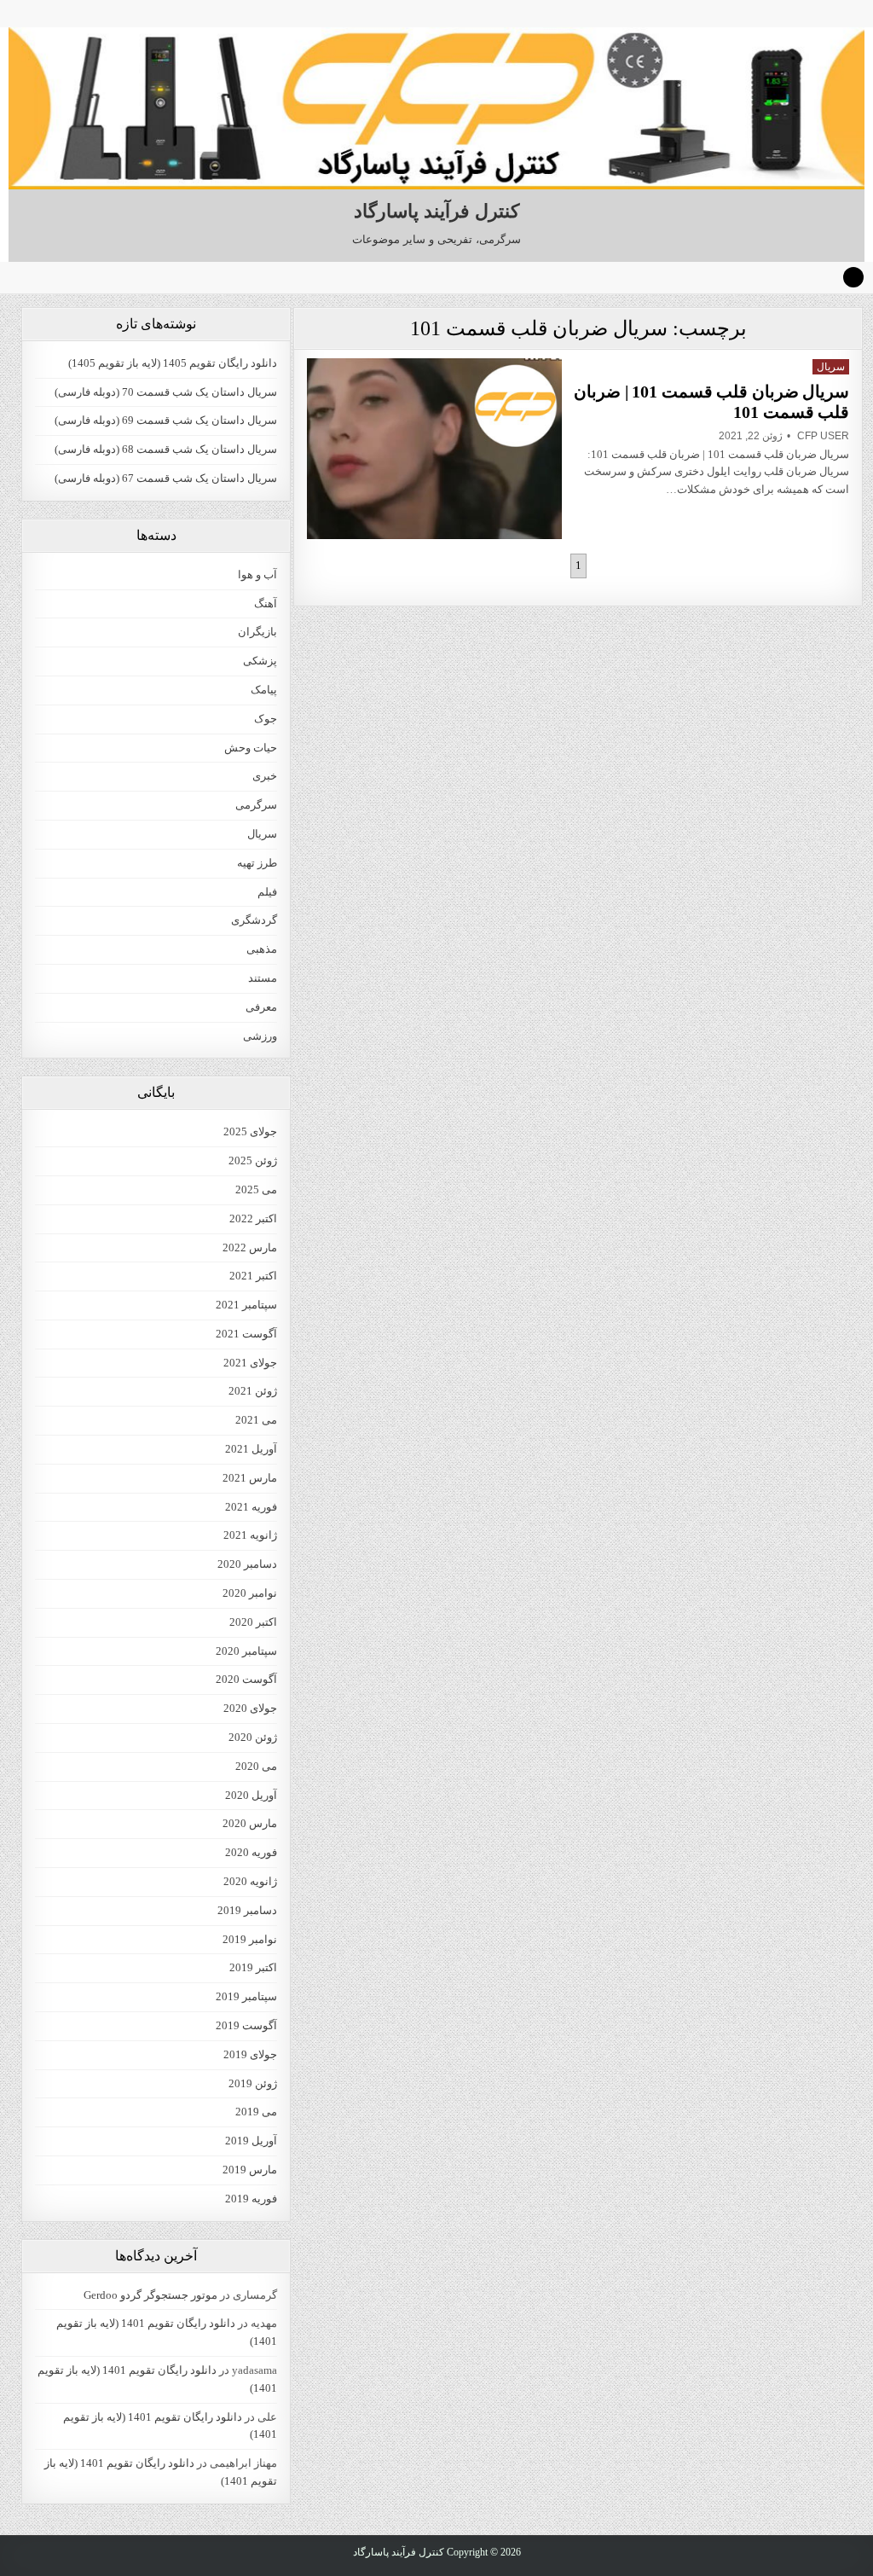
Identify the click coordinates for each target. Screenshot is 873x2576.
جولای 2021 (250, 1363)
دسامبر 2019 (247, 1910)
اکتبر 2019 (253, 1967)
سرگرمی (256, 805)
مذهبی (262, 949)
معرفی (261, 1007)
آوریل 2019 (251, 2141)
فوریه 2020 (251, 1852)
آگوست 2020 (246, 1679)
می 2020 (256, 1766)
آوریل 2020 (251, 1795)
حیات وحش (251, 748)
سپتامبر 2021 (246, 1305)
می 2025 (256, 1189)
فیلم (267, 892)
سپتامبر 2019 (246, 1996)
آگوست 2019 (246, 2025)
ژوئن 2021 (253, 1391)
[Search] (853, 277)
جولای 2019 (250, 2054)
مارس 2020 (250, 1823)
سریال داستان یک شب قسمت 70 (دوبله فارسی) (166, 392)
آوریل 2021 (251, 1449)
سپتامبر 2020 (246, 1651)
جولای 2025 (250, 1131)
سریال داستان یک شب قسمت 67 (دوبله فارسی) (166, 478)
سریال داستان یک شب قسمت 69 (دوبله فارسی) (166, 420)
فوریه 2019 (251, 2199)
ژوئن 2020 (253, 1737)
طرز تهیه (257, 863)
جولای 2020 (250, 1708)
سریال (831, 367)
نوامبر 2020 (250, 1593)
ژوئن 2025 (253, 1160)
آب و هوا (257, 574)
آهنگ (266, 603)
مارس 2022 (250, 1247)
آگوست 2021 (246, 1334)
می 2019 (256, 2112)
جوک (266, 719)
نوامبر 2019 (250, 1939)
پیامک (264, 690)
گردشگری (254, 920)
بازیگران (257, 632)
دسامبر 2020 (247, 1564)
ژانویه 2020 (250, 1881)
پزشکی (260, 661)
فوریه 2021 (251, 1507)
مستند (263, 978)
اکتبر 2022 (253, 1218)
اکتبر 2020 (253, 1622)
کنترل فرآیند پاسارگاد (436, 211)
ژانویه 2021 (250, 1535)
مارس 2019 (250, 2170)
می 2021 (256, 1420)
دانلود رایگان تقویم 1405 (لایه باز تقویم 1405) (173, 363)
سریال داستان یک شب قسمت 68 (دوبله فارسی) (166, 449)
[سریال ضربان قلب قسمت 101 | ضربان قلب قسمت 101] (434, 449)
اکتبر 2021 (253, 1276)
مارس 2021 (250, 1478)
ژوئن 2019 (253, 2083)
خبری (265, 776)
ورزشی (260, 1036)
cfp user (823, 436)
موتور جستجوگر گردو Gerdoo (150, 2295)
